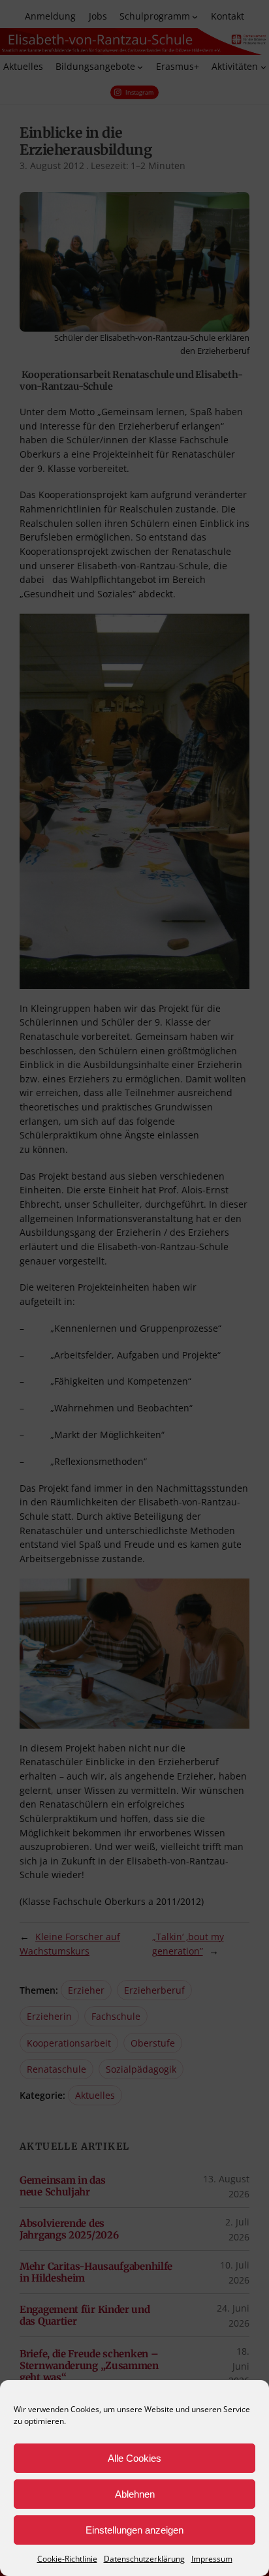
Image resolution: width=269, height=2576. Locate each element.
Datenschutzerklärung (144, 2559)
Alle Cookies (134, 2458)
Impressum (212, 2559)
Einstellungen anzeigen (134, 2530)
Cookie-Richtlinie (67, 2559)
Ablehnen (135, 2494)
